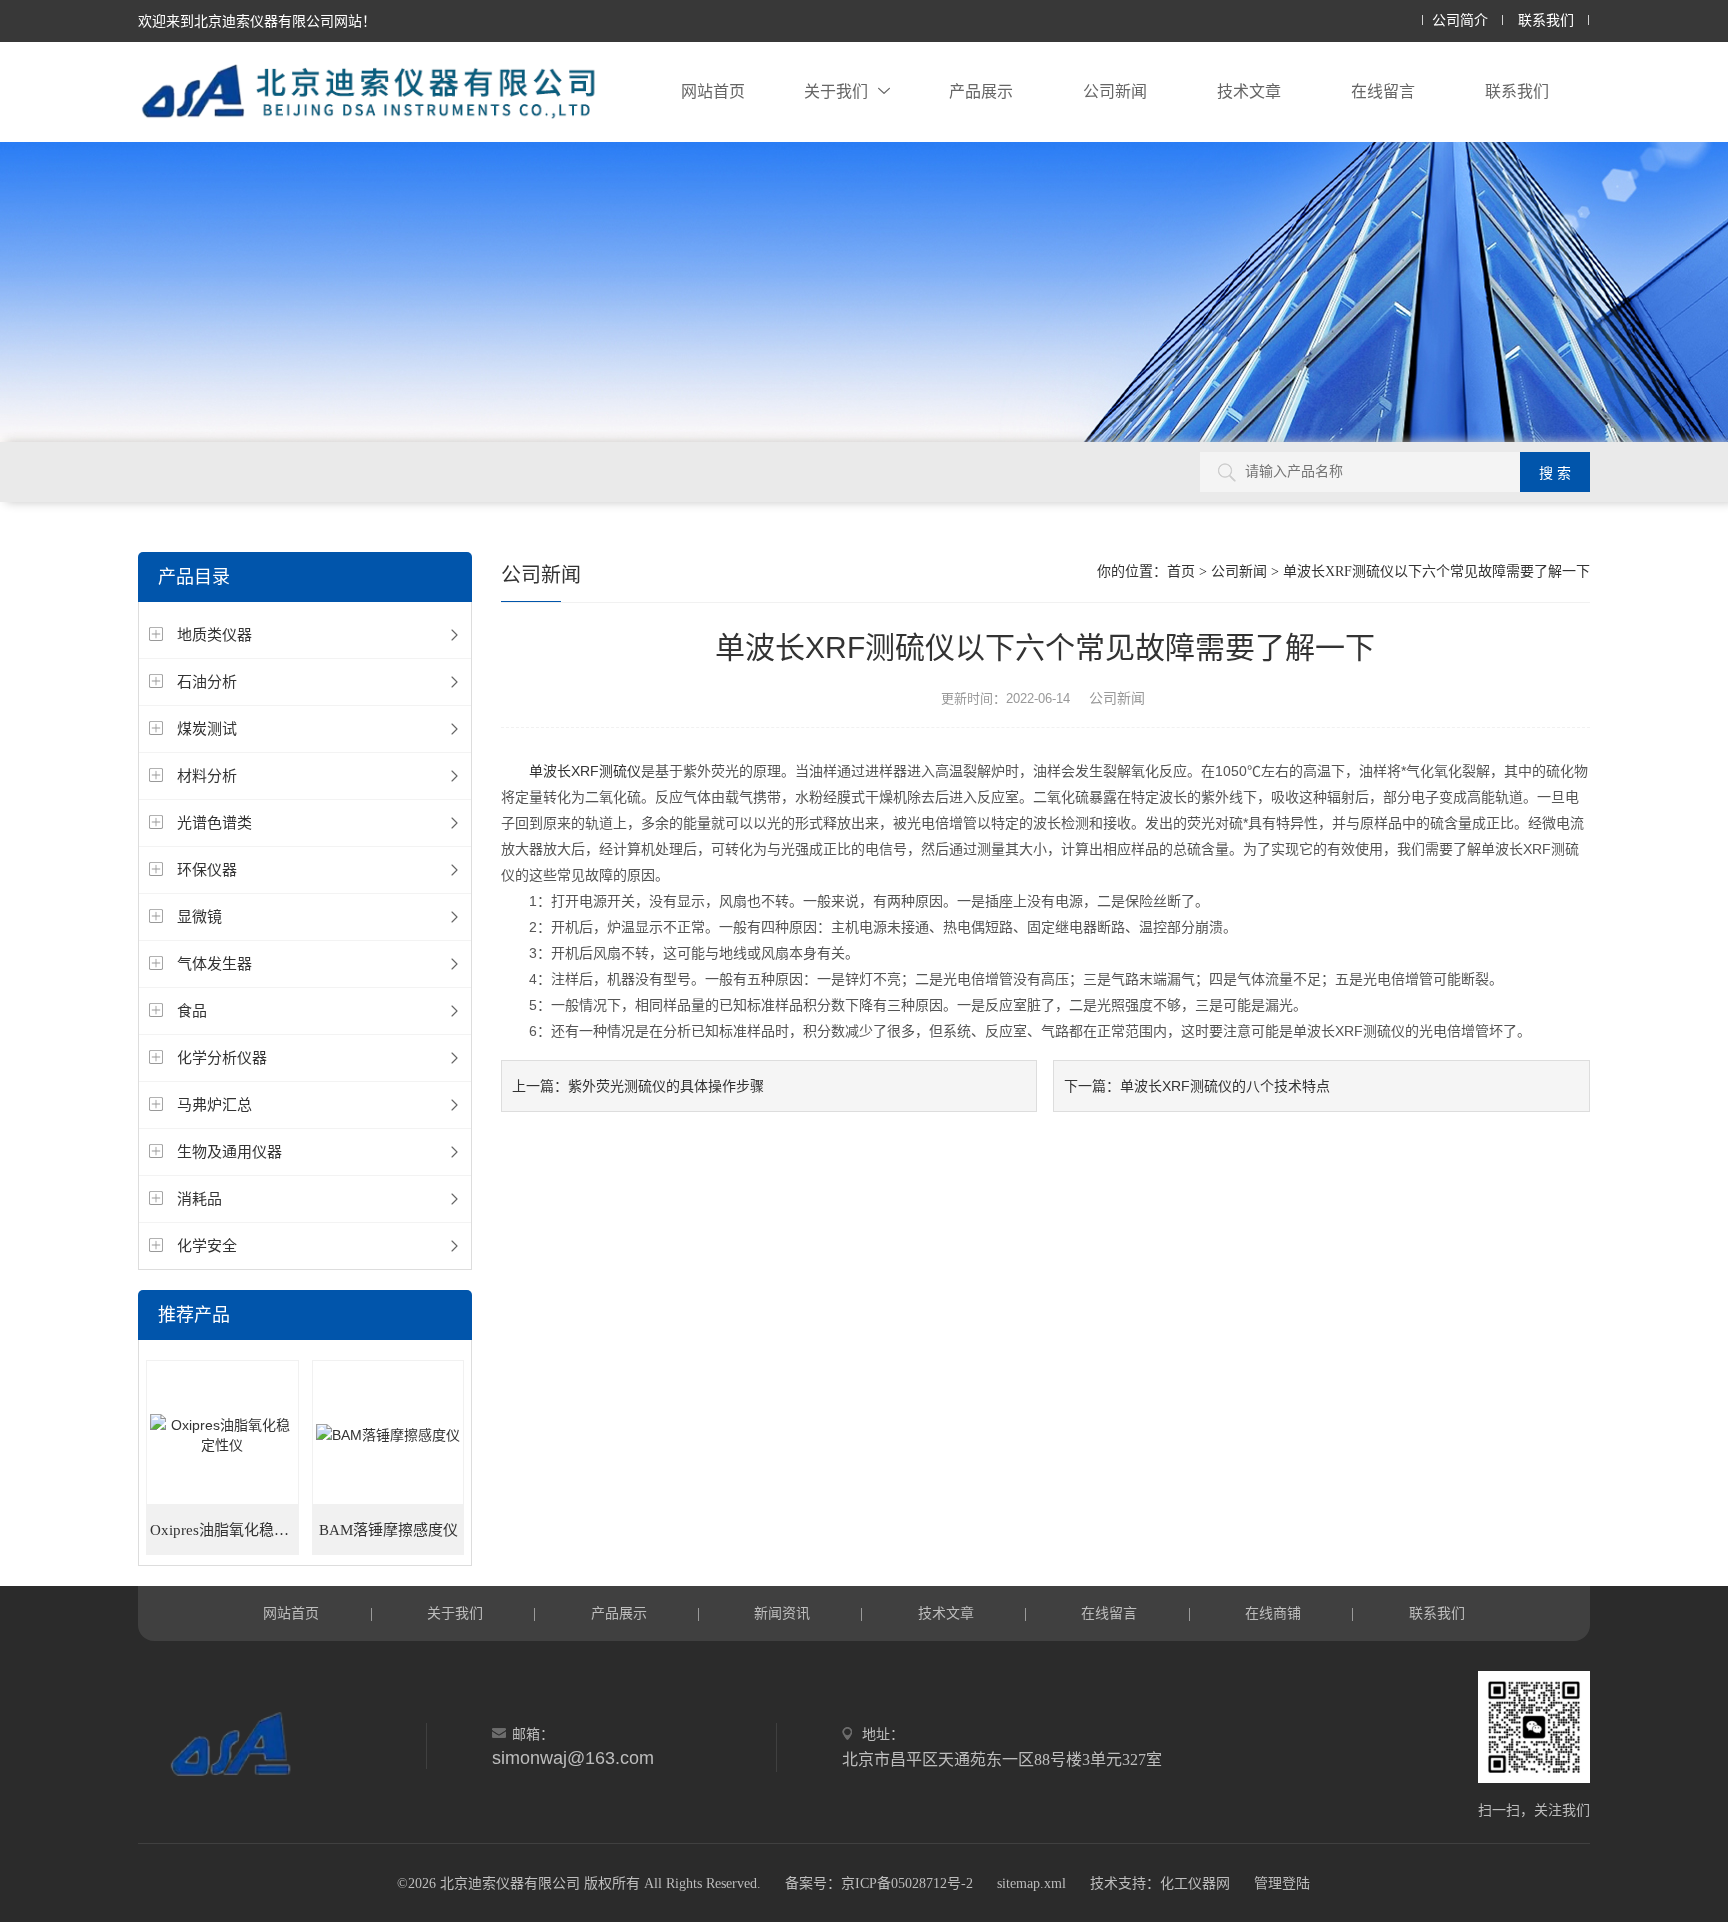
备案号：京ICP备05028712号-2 (879, 1883)
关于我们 (836, 91)
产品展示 (981, 91)
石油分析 (207, 681)
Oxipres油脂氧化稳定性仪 (224, 1530)
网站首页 (713, 91)
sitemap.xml (1031, 1883)
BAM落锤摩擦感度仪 (388, 1530)
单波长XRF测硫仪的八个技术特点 (1225, 1086)
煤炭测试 (207, 728)
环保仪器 (207, 869)
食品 (192, 1010)
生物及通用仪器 (229, 1151)
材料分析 (207, 775)
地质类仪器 (214, 634)
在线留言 (1383, 91)
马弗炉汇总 (214, 1104)
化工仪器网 (1195, 1883)
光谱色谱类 (214, 822)
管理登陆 (1282, 1883)
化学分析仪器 (222, 1057)
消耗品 (199, 1198)
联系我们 (1546, 20)
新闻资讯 (782, 1613)
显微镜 (199, 916)
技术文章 (1249, 91)
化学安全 (207, 1245)
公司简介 (1460, 20)
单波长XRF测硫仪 (585, 771)
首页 (1181, 571)
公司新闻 (1115, 91)
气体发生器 (214, 963)
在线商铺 (1273, 1613)
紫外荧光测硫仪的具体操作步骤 (666, 1086)
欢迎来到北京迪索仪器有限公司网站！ (257, 21)
